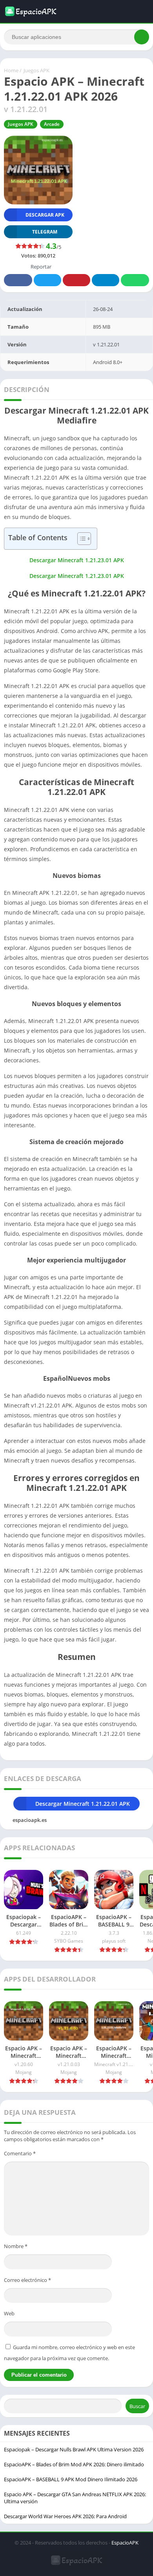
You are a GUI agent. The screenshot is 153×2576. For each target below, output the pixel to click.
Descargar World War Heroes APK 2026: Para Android (65, 2516)
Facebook (18, 280)
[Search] (142, 37)
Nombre (16, 2246)
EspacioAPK (125, 2543)
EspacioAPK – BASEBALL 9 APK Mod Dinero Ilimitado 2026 (71, 2479)
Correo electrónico (27, 2280)
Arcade (52, 124)
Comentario (20, 2153)
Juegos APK (36, 70)
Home (11, 70)
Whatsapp (135, 280)
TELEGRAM (45, 232)
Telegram (106, 280)
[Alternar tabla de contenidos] (80, 539)
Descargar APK (45, 215)
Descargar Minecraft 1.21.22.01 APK (83, 1804)
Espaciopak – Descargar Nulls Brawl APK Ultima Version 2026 (74, 2449)
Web (9, 2313)
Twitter (47, 280)
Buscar (137, 2406)
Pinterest (76, 280)
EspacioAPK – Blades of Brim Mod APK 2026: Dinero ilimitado (74, 2464)
